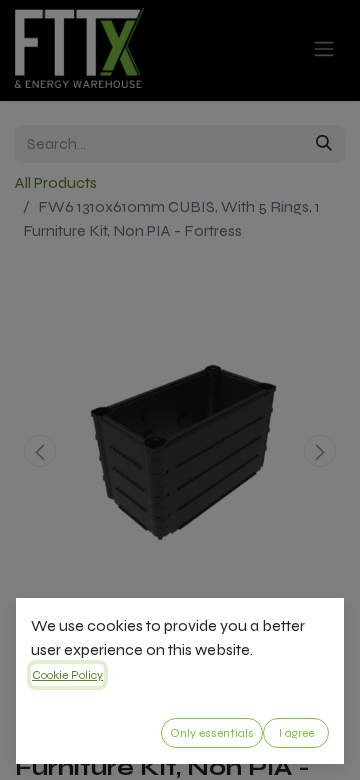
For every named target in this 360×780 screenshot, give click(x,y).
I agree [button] (296, 733)
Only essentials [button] (212, 733)
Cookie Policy (67, 675)
